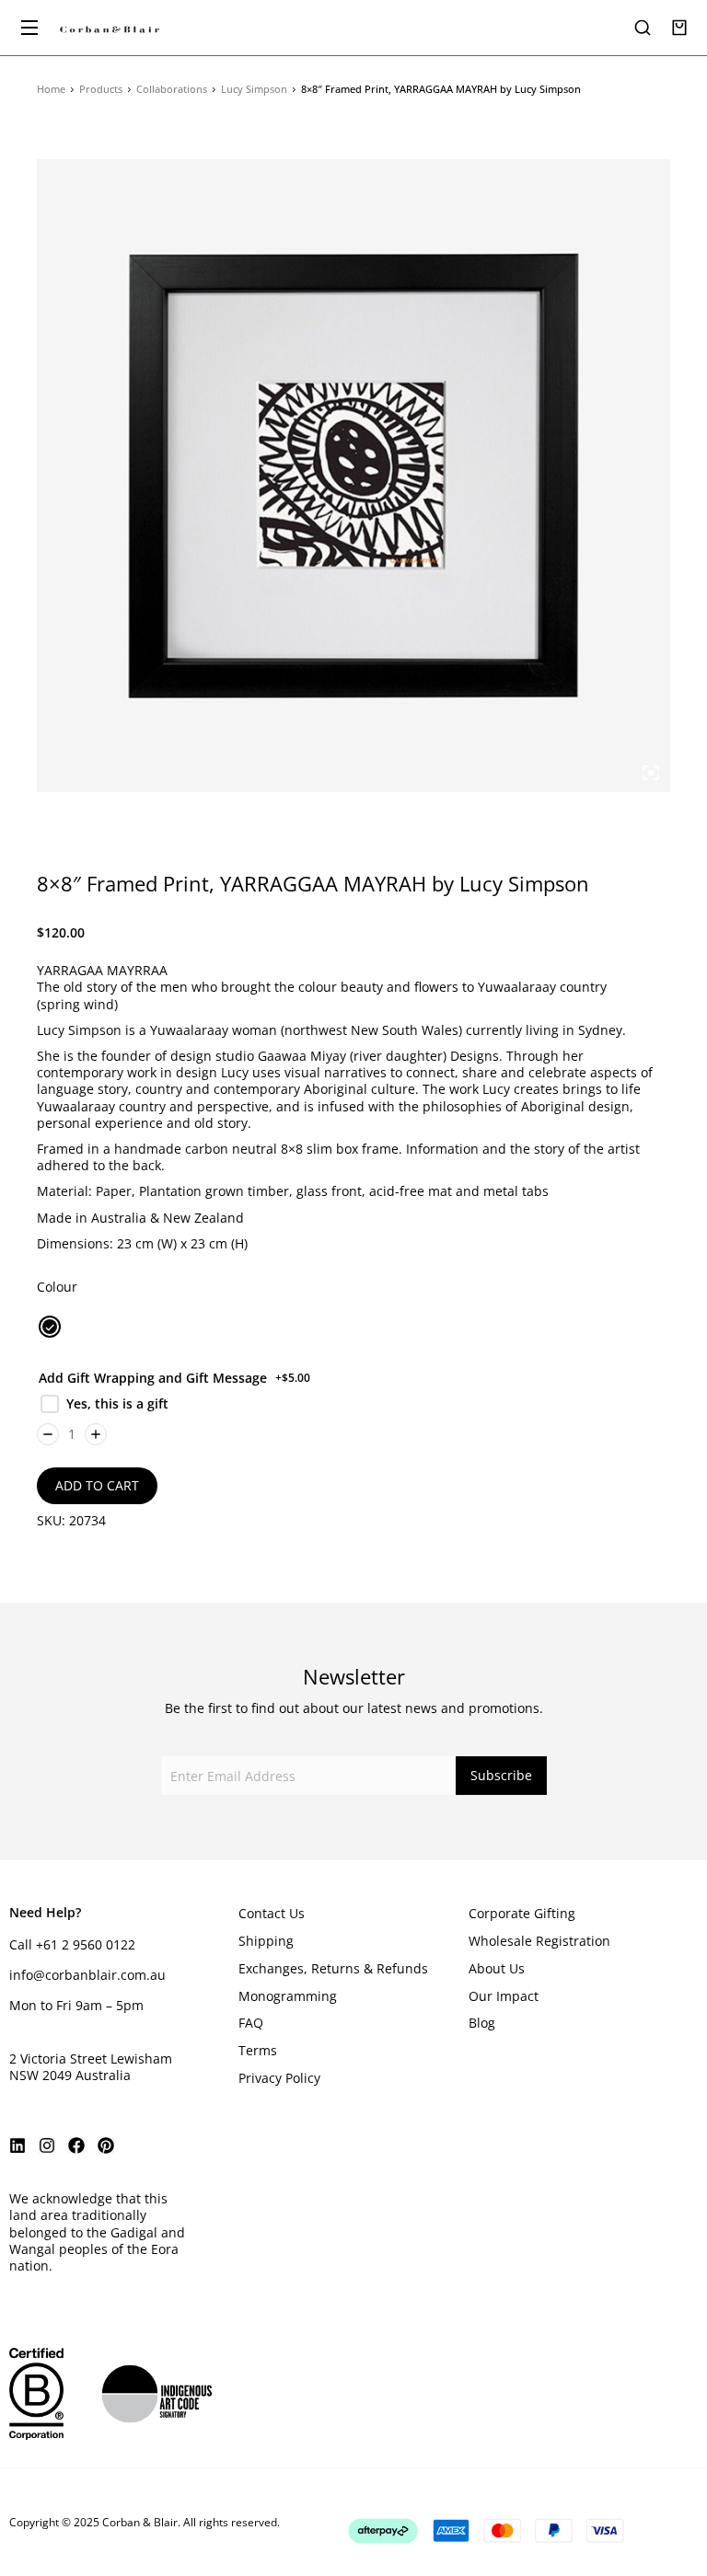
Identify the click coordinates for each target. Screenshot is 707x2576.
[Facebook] (76, 2145)
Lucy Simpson (254, 89)
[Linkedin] (17, 2145)
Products (101, 89)
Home (51, 89)
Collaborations (172, 89)
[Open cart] (679, 28)
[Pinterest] (106, 2145)
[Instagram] (47, 2145)
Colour (57, 1287)
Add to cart (97, 1485)
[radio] (50, 1327)
